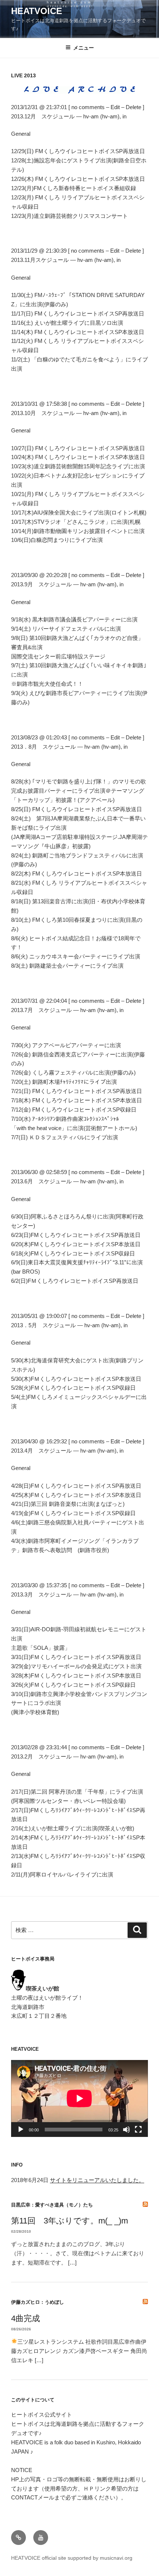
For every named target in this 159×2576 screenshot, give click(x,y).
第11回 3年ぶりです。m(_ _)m (70, 2221)
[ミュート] (126, 2130)
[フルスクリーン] (138, 2130)
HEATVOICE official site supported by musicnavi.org (72, 2558)
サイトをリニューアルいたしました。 (97, 2180)
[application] (79, 2098)
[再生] (21, 2130)
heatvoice (37, 11)
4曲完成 (26, 2318)
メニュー (84, 48)
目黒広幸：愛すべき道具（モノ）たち (52, 2205)
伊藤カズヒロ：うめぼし (38, 2302)
